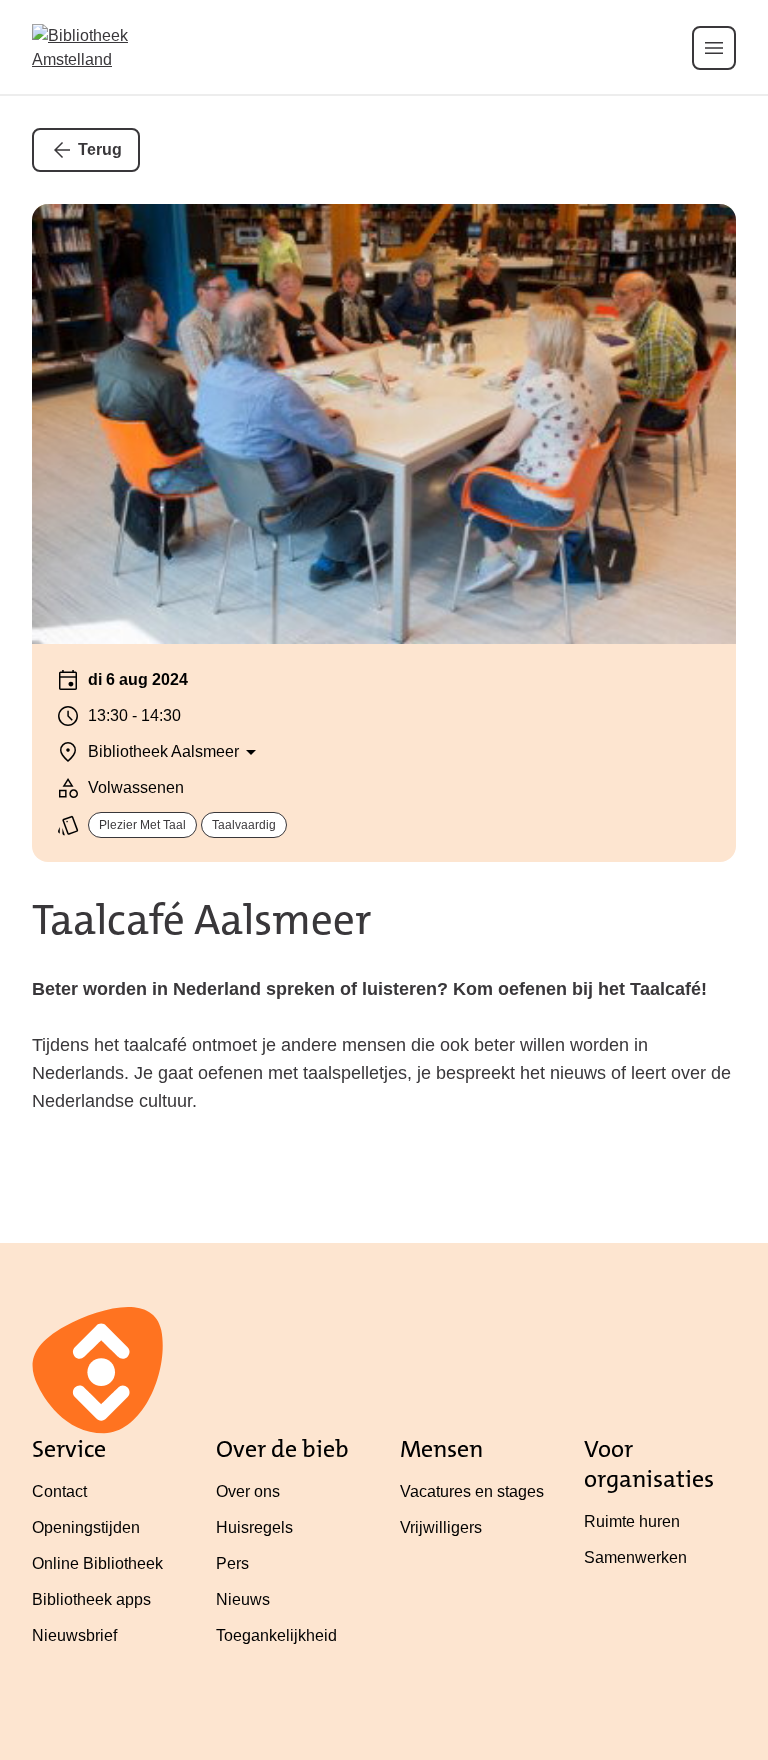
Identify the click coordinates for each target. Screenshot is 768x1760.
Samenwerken (635, 1557)
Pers (232, 1563)
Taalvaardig (244, 825)
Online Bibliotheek (97, 1563)
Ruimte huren (632, 1521)
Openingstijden (86, 1527)
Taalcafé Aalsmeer (202, 920)
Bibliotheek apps (91, 1599)
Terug (100, 149)
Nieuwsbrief (74, 1635)
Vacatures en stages (472, 1491)
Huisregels (254, 1527)
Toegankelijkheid (276, 1635)
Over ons (248, 1491)
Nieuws (243, 1599)
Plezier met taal (142, 825)
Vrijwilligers (441, 1527)
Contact (59, 1491)
